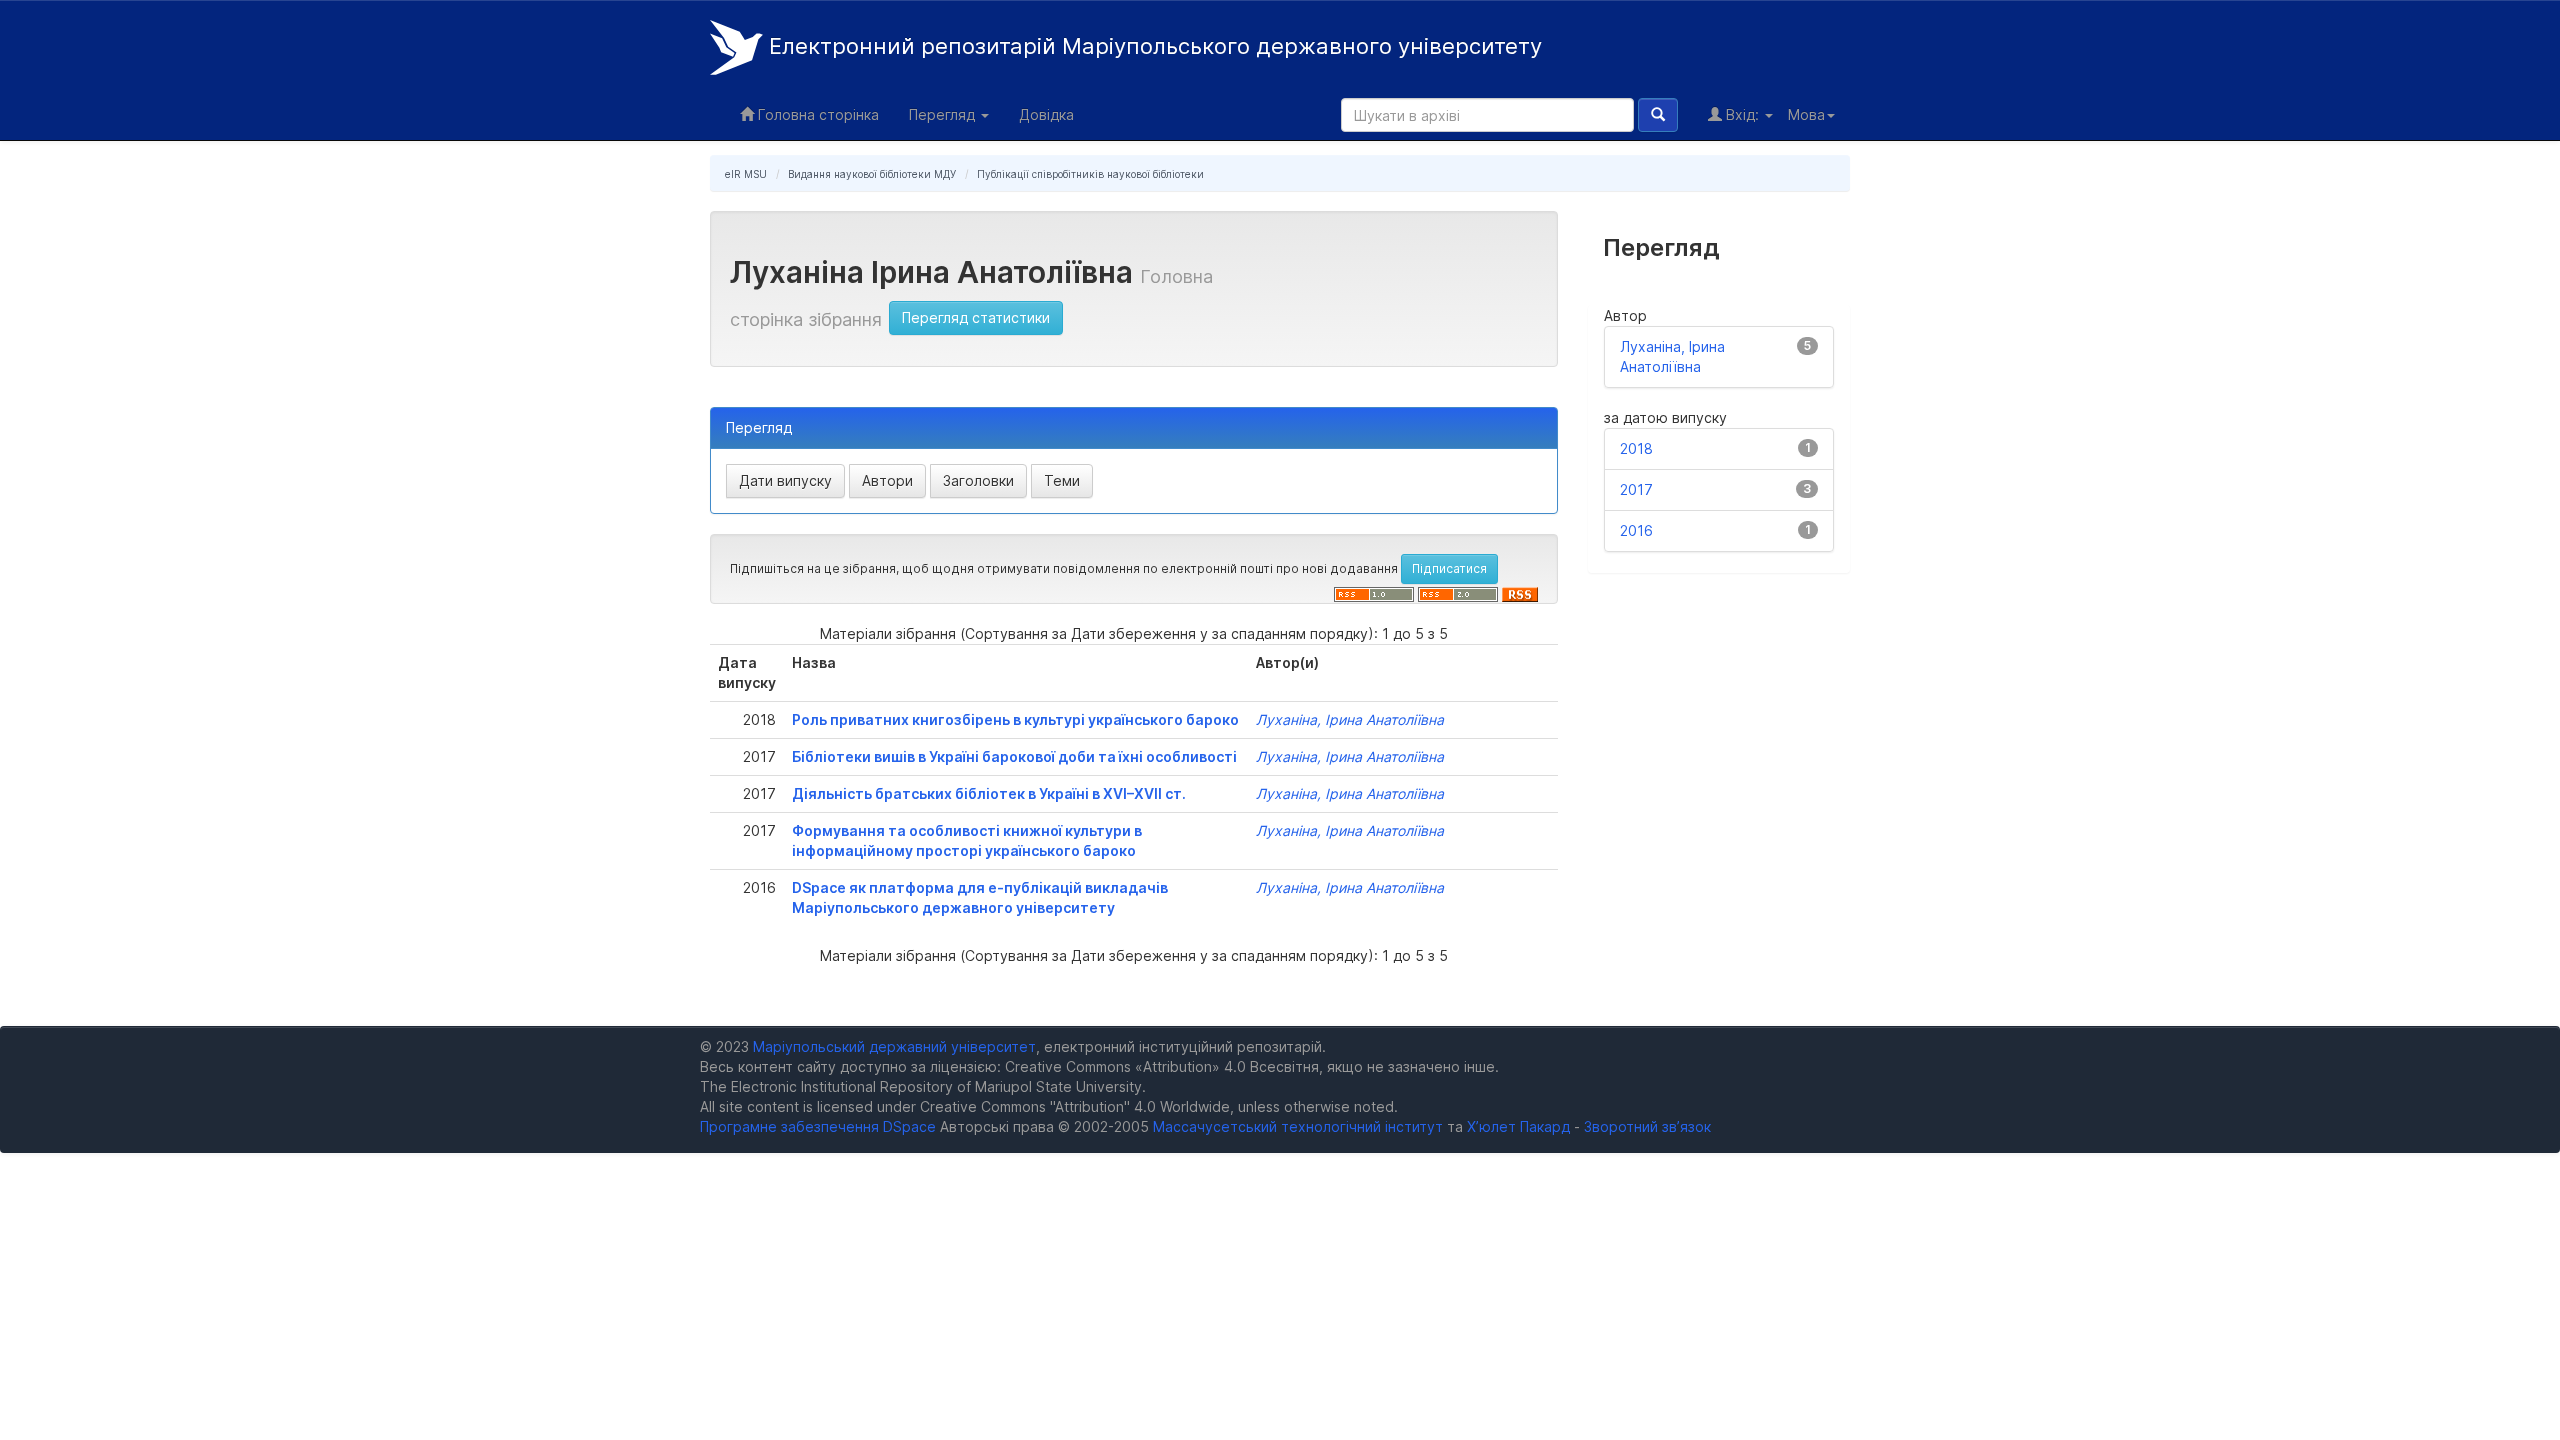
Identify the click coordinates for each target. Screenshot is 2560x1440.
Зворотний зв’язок (1647, 1126)
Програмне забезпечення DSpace (818, 1126)
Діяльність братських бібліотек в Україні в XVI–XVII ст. (989, 793)
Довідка (1046, 114)
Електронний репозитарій (1152, 46)
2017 (1636, 489)
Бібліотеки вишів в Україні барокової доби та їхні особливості (1014, 756)
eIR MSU (746, 174)
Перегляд (944, 114)
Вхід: (1742, 114)
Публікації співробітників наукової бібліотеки (1090, 174)
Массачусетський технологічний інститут (1298, 1126)
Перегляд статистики (976, 317)
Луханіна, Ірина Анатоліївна (1350, 719)
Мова (1806, 114)
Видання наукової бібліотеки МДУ (872, 174)
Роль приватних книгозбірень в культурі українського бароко (1015, 719)
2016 (1636, 530)
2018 (1636, 448)
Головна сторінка (816, 114)
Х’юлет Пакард (1518, 1126)
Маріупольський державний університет (894, 1046)
